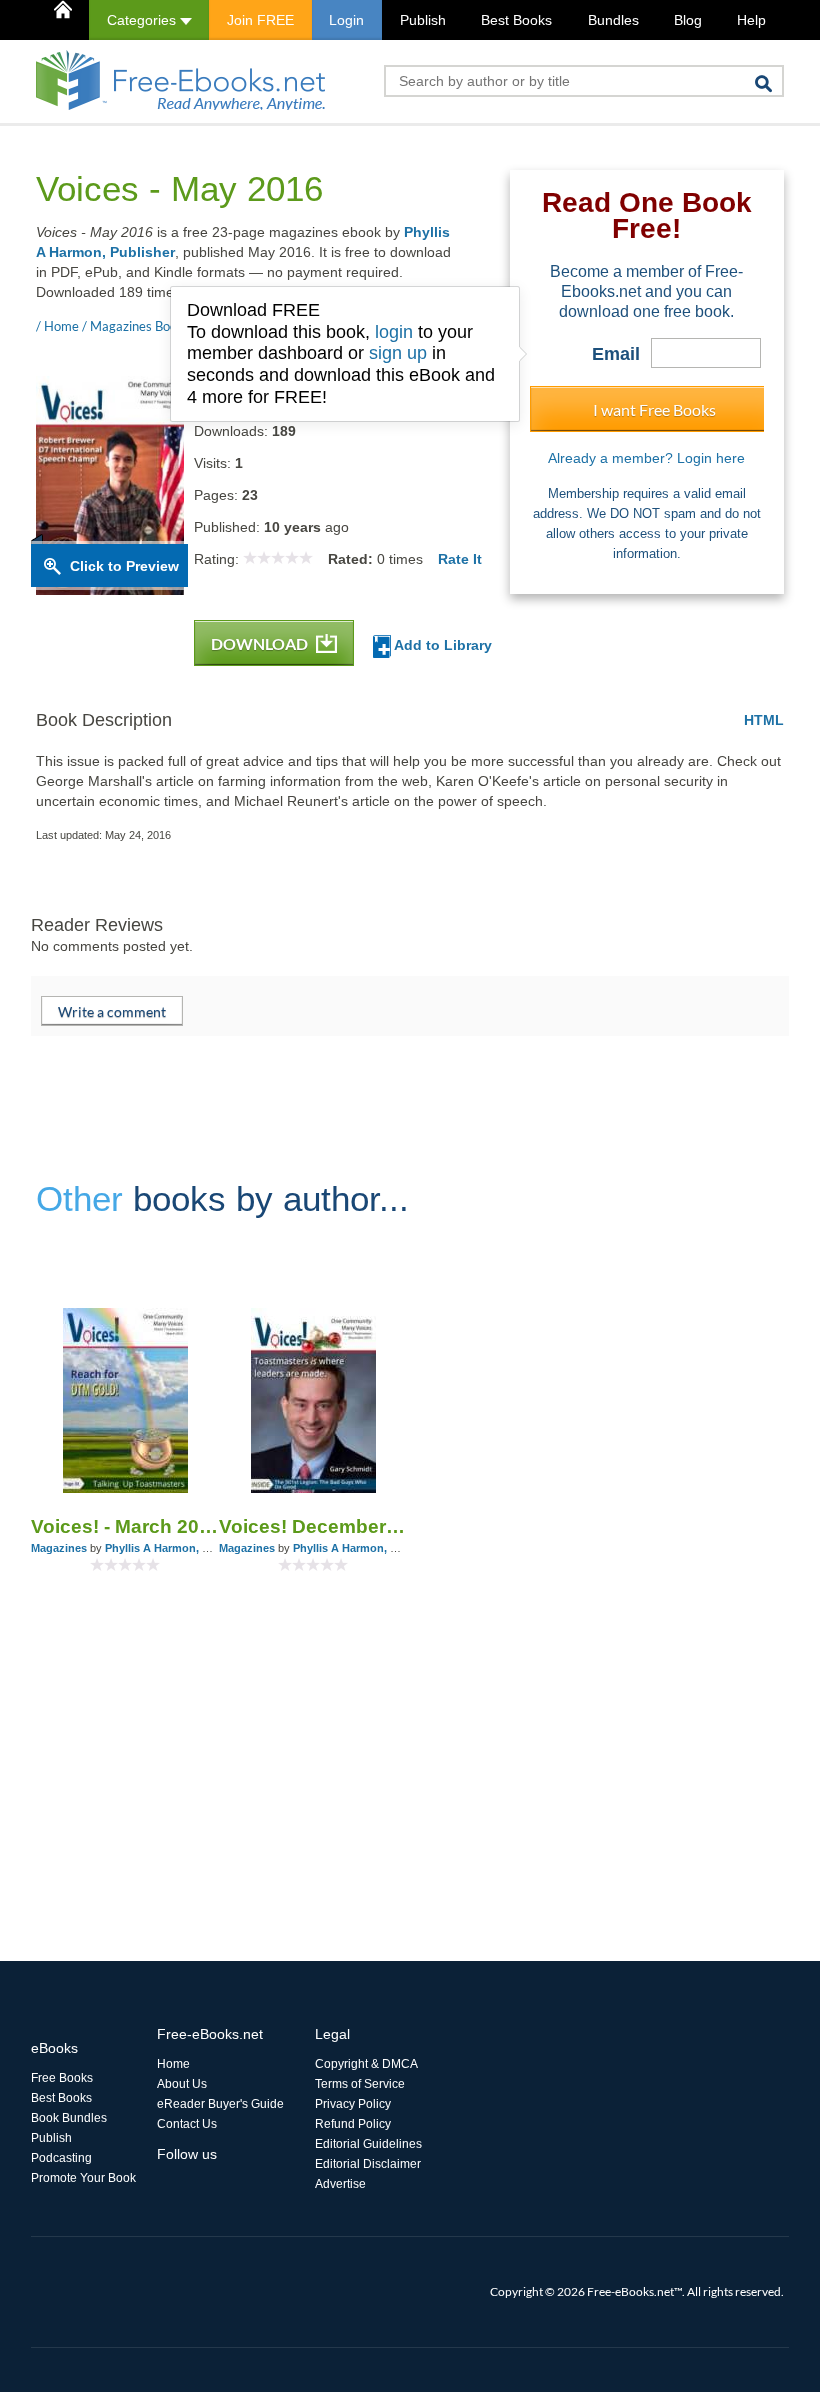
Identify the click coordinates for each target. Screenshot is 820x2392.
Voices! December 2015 (313, 1526)
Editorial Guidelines (368, 2144)
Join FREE (260, 20)
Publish (423, 20)
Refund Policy (353, 2124)
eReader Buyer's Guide (220, 2104)
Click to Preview (124, 566)
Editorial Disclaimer (368, 2164)
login (394, 332)
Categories (143, 20)
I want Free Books (654, 409)
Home (173, 2064)
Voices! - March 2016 (125, 1526)
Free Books (62, 2078)
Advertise (340, 2184)
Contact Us (187, 2124)
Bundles (613, 20)
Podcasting (61, 2158)
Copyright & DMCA (366, 2064)
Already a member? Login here (646, 458)
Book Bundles (69, 2118)
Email (616, 354)
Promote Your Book (83, 2178)
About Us (182, 2084)
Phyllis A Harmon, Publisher (178, 1548)
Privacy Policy (353, 2104)
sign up (398, 353)
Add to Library (441, 645)
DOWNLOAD (261, 643)
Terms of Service (360, 2084)
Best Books (516, 20)
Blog (688, 20)
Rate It (460, 559)
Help (751, 20)
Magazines (59, 1548)
